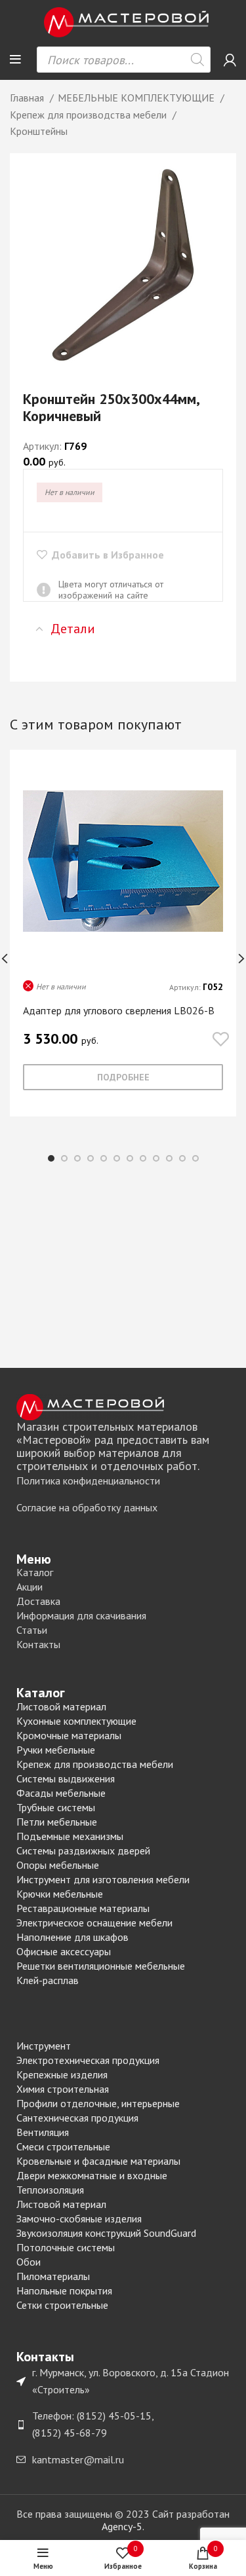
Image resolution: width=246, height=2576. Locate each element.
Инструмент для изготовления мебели (103, 1879)
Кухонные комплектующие (76, 1721)
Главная (28, 98)
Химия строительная (63, 2089)
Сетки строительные (62, 2305)
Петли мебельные (57, 1822)
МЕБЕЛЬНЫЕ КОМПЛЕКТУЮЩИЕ (137, 98)
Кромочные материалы (69, 1735)
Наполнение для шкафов (72, 1937)
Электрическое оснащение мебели (94, 1923)
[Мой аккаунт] (230, 60)
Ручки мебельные (56, 1750)
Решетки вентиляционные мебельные (101, 1966)
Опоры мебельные (58, 1865)
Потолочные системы (66, 2247)
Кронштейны (39, 131)
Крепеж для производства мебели (90, 115)
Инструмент (44, 2046)
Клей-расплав (48, 1980)
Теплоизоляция (50, 2190)
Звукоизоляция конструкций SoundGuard (106, 2233)
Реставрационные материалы (83, 1908)
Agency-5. (123, 2526)
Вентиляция (43, 2132)
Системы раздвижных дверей (83, 1850)
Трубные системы (56, 1807)
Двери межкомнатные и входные (92, 2175)
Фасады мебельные (61, 1793)
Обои (29, 2262)
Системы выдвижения (66, 1778)
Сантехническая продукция (77, 2118)
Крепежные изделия (62, 2074)
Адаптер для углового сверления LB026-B (119, 1010)
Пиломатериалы (53, 2276)
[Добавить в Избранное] (221, 1040)
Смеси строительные (63, 2146)
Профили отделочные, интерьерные (98, 2103)
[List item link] (123, 1481)
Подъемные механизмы (70, 1836)
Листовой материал (61, 1706)
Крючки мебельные (60, 1894)
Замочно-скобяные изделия (79, 2218)
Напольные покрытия (64, 2291)
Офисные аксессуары (64, 1951)
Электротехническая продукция (88, 2060)
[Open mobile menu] (15, 60)
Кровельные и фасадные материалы (98, 2161)
